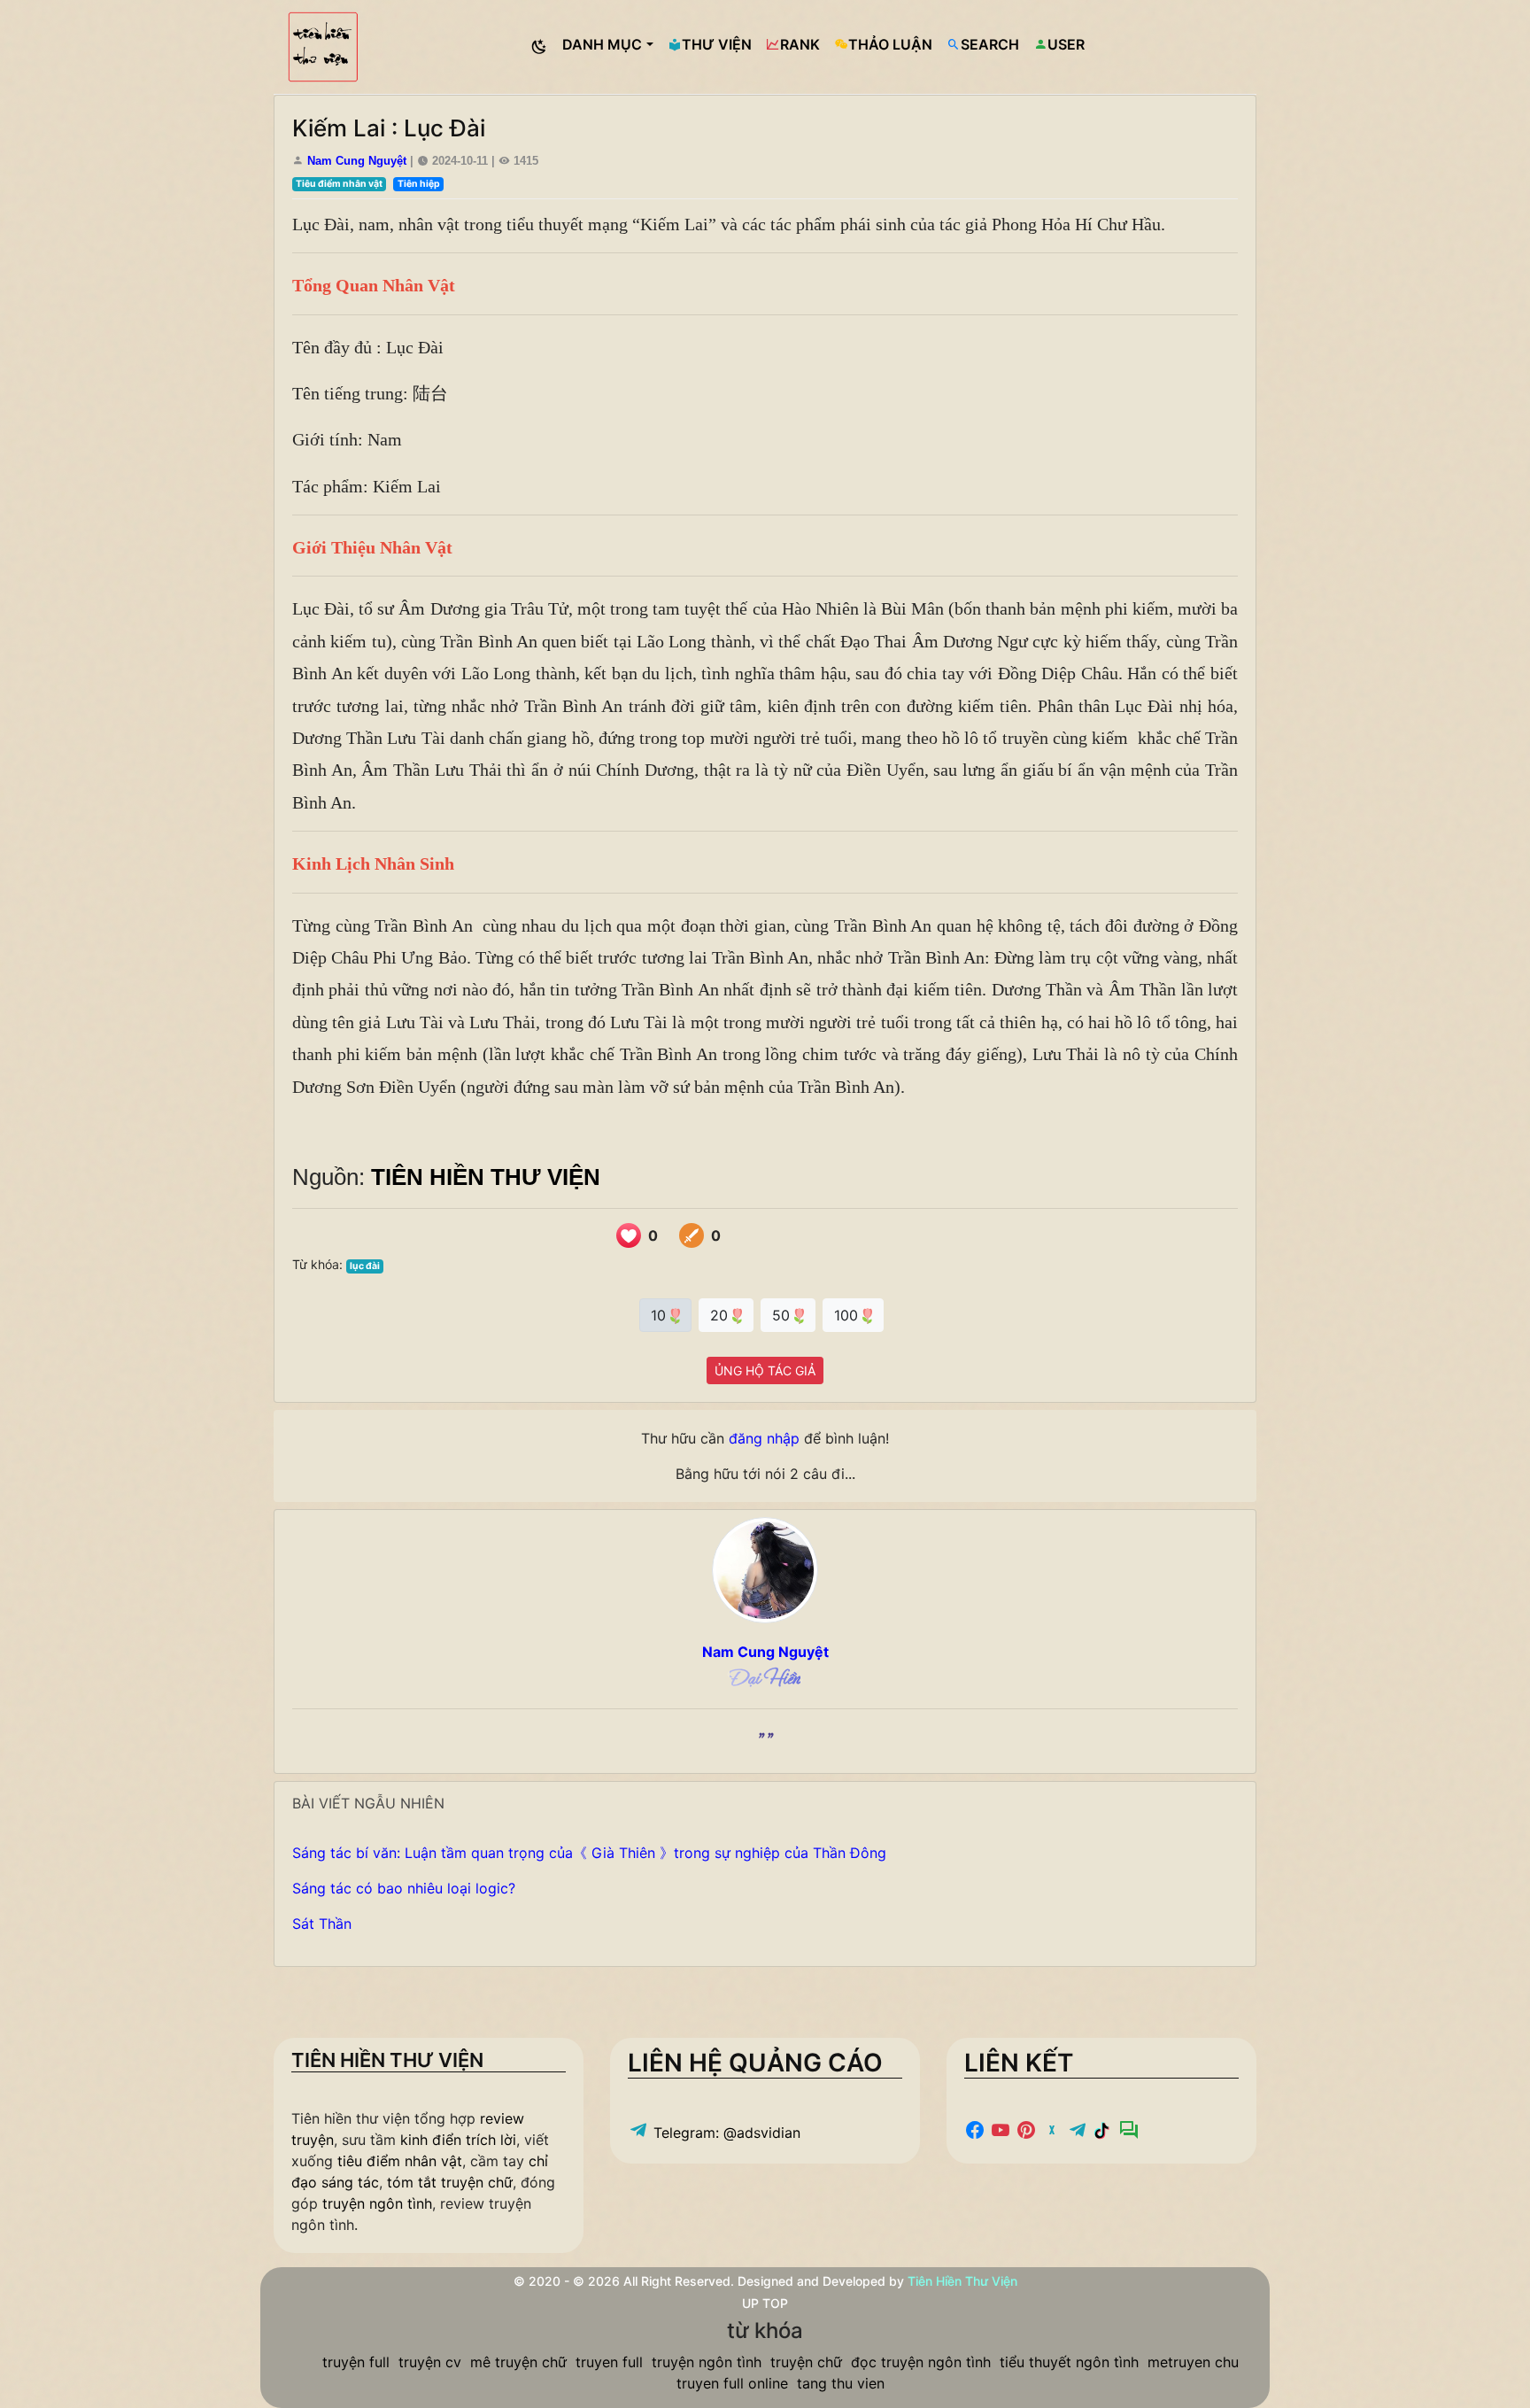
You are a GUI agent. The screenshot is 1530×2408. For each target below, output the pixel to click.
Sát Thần (322, 1924)
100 (848, 1315)
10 (661, 1315)
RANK (800, 44)
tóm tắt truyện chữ (450, 2182)
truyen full (609, 2362)
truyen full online (732, 2383)
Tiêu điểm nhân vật (339, 184)
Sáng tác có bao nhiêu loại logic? (404, 1888)
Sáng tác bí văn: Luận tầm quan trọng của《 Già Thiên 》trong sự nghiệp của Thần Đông (589, 1853)
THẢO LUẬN (890, 44)
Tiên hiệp (419, 184)
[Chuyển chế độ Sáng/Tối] (539, 47)
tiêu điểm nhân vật (400, 2161)
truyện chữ (806, 2362)
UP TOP (765, 2303)
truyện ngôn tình (377, 2203)
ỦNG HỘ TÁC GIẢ (765, 1370)
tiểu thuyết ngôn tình (1069, 2362)
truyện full (356, 2362)
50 (783, 1315)
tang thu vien (841, 2383)
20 (721, 1315)
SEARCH (990, 44)
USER (1066, 44)
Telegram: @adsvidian (725, 2133)
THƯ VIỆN (717, 44)
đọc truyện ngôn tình (921, 2362)
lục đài (365, 1266)
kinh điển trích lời (458, 2140)
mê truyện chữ (518, 2362)
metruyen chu (1193, 2362)
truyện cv (430, 2362)
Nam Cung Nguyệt (357, 161)
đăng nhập (764, 1438)
